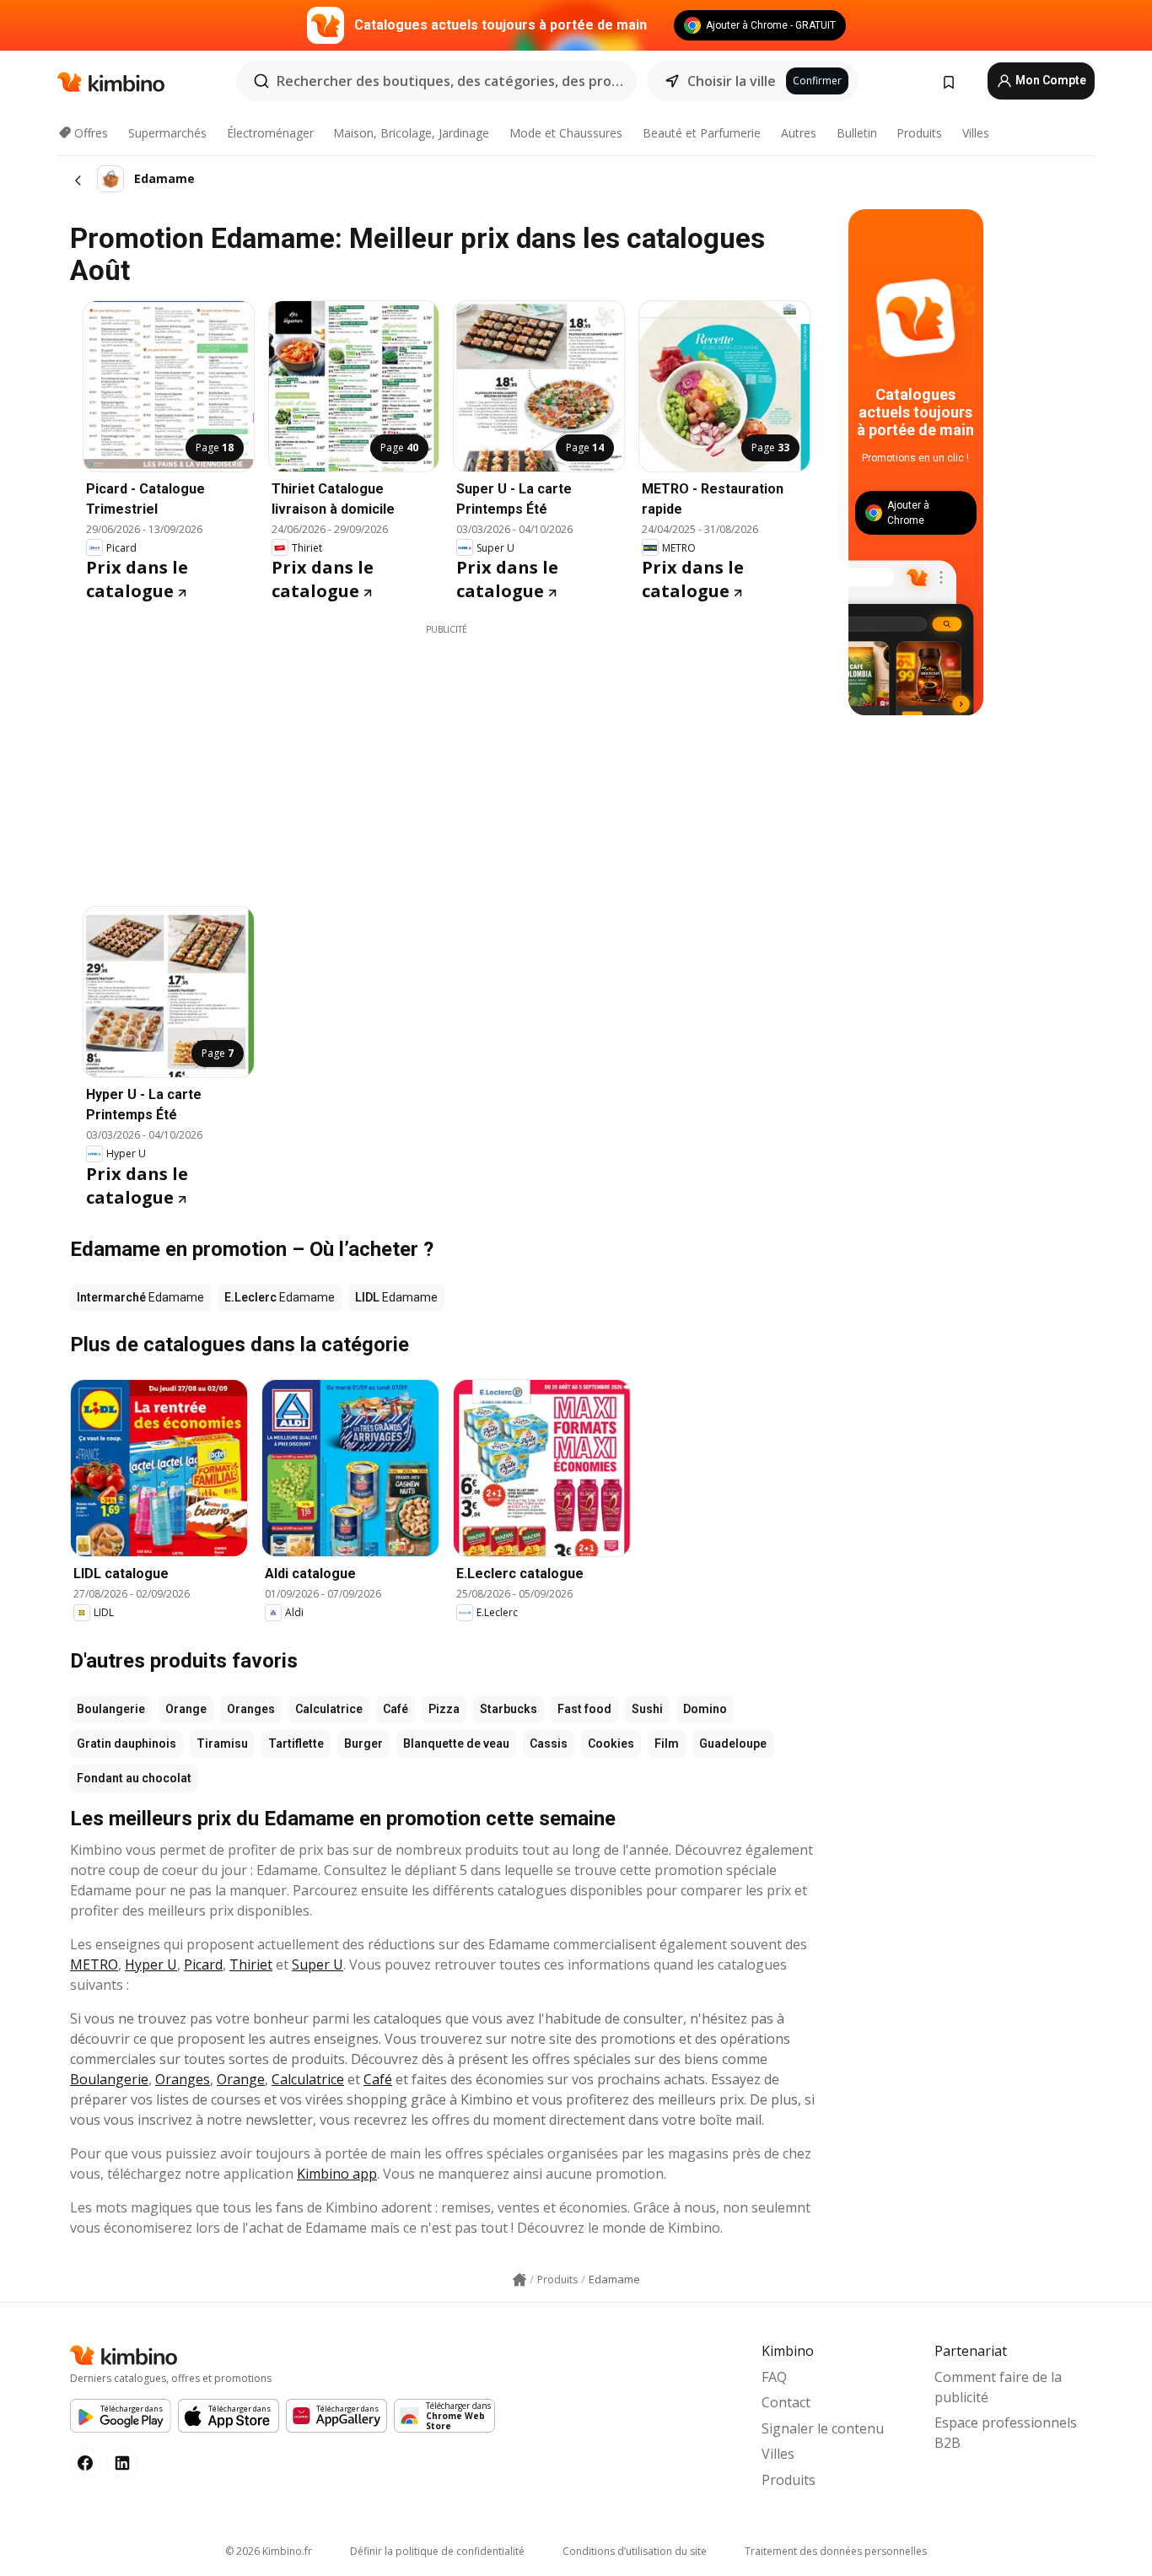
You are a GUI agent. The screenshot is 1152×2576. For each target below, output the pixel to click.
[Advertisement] (446, 754)
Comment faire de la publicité (998, 2387)
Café (396, 1709)
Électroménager (270, 133)
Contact (786, 2402)
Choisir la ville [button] (732, 81)
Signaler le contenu (823, 2428)
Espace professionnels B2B (1006, 2433)
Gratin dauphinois (127, 1743)
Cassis (549, 1743)
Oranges (251, 1709)
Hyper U (151, 1964)
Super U (318, 1964)
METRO (94, 1964)
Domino (705, 1709)
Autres (799, 133)
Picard (203, 1964)
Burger (363, 1743)
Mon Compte (1050, 80)
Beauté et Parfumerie (702, 133)
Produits (919, 133)
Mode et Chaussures (566, 133)
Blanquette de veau (456, 1743)
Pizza (444, 1709)
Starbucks (509, 1709)
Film (667, 1743)
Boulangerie (111, 1709)
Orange (186, 1709)
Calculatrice (329, 1709)
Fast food (584, 1709)
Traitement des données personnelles (836, 2551)
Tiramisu (222, 1743)
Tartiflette (296, 1743)
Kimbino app (337, 2174)
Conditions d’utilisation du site (635, 2551)
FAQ (774, 2377)
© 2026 (269, 2551)
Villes (976, 133)
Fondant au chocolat (134, 1778)
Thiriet (251, 1964)
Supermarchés (167, 133)
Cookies (611, 1743)
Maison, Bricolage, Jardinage (411, 133)
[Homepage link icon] (519, 2280)
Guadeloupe (733, 1743)
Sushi (647, 1709)
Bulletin (857, 133)
